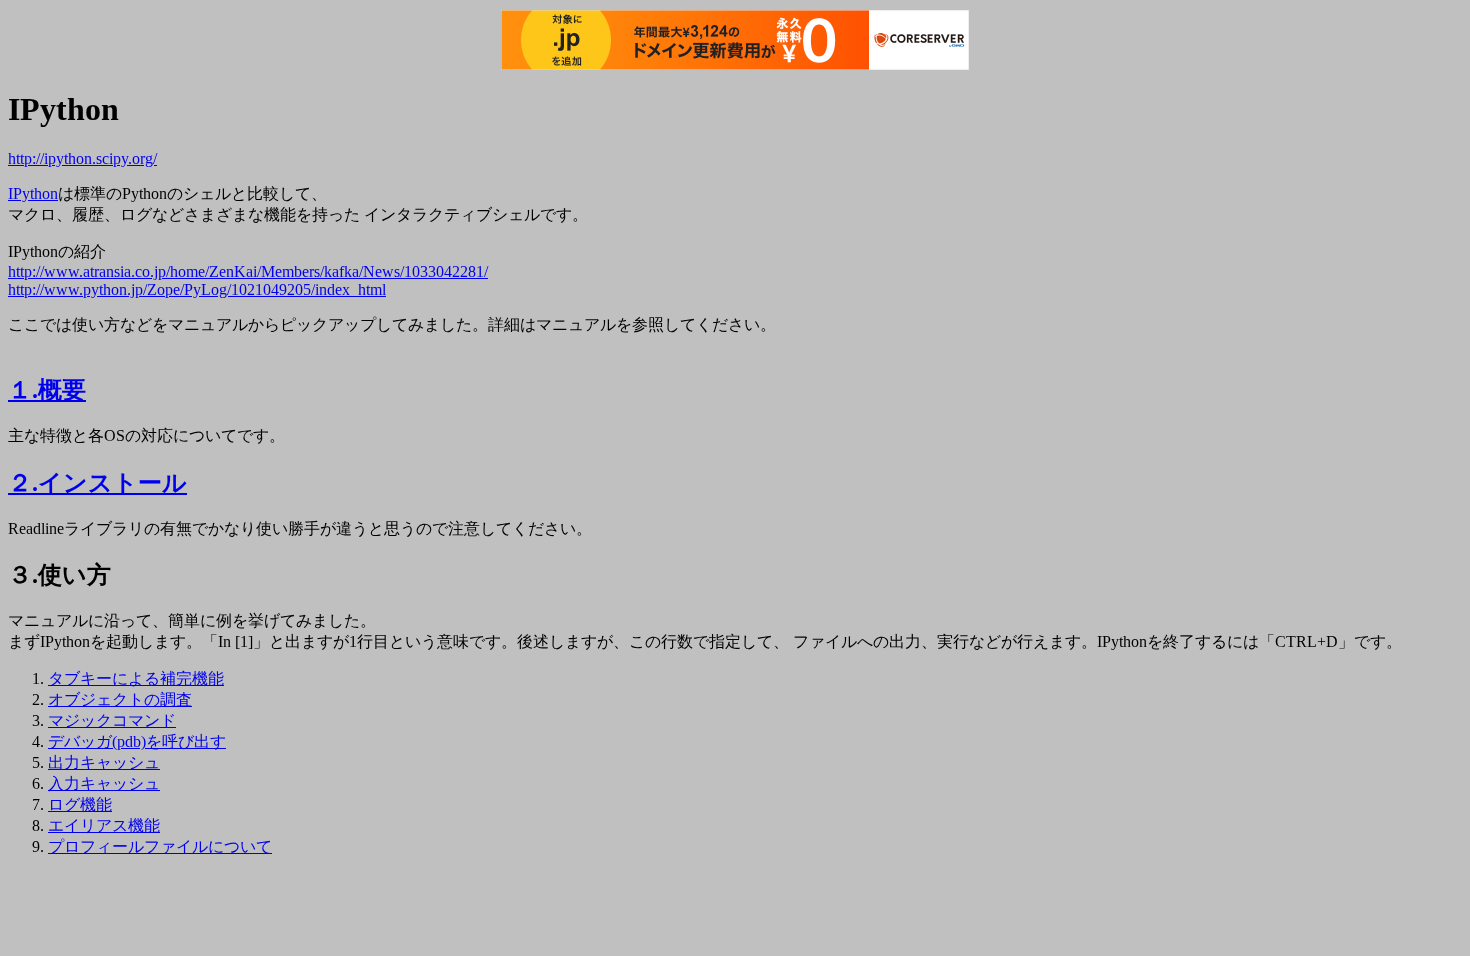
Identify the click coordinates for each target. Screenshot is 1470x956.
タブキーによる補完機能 (136, 678)
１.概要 (47, 390)
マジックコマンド (112, 720)
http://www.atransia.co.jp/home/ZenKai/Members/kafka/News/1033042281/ (248, 271)
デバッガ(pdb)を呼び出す (137, 741)
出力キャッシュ (104, 762)
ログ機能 (80, 804)
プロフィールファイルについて (160, 846)
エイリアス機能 (104, 825)
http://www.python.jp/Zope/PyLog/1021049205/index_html (197, 289)
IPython (33, 193)
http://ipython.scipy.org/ (82, 158)
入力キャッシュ (104, 783)
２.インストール (97, 483)
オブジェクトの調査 (120, 699)
